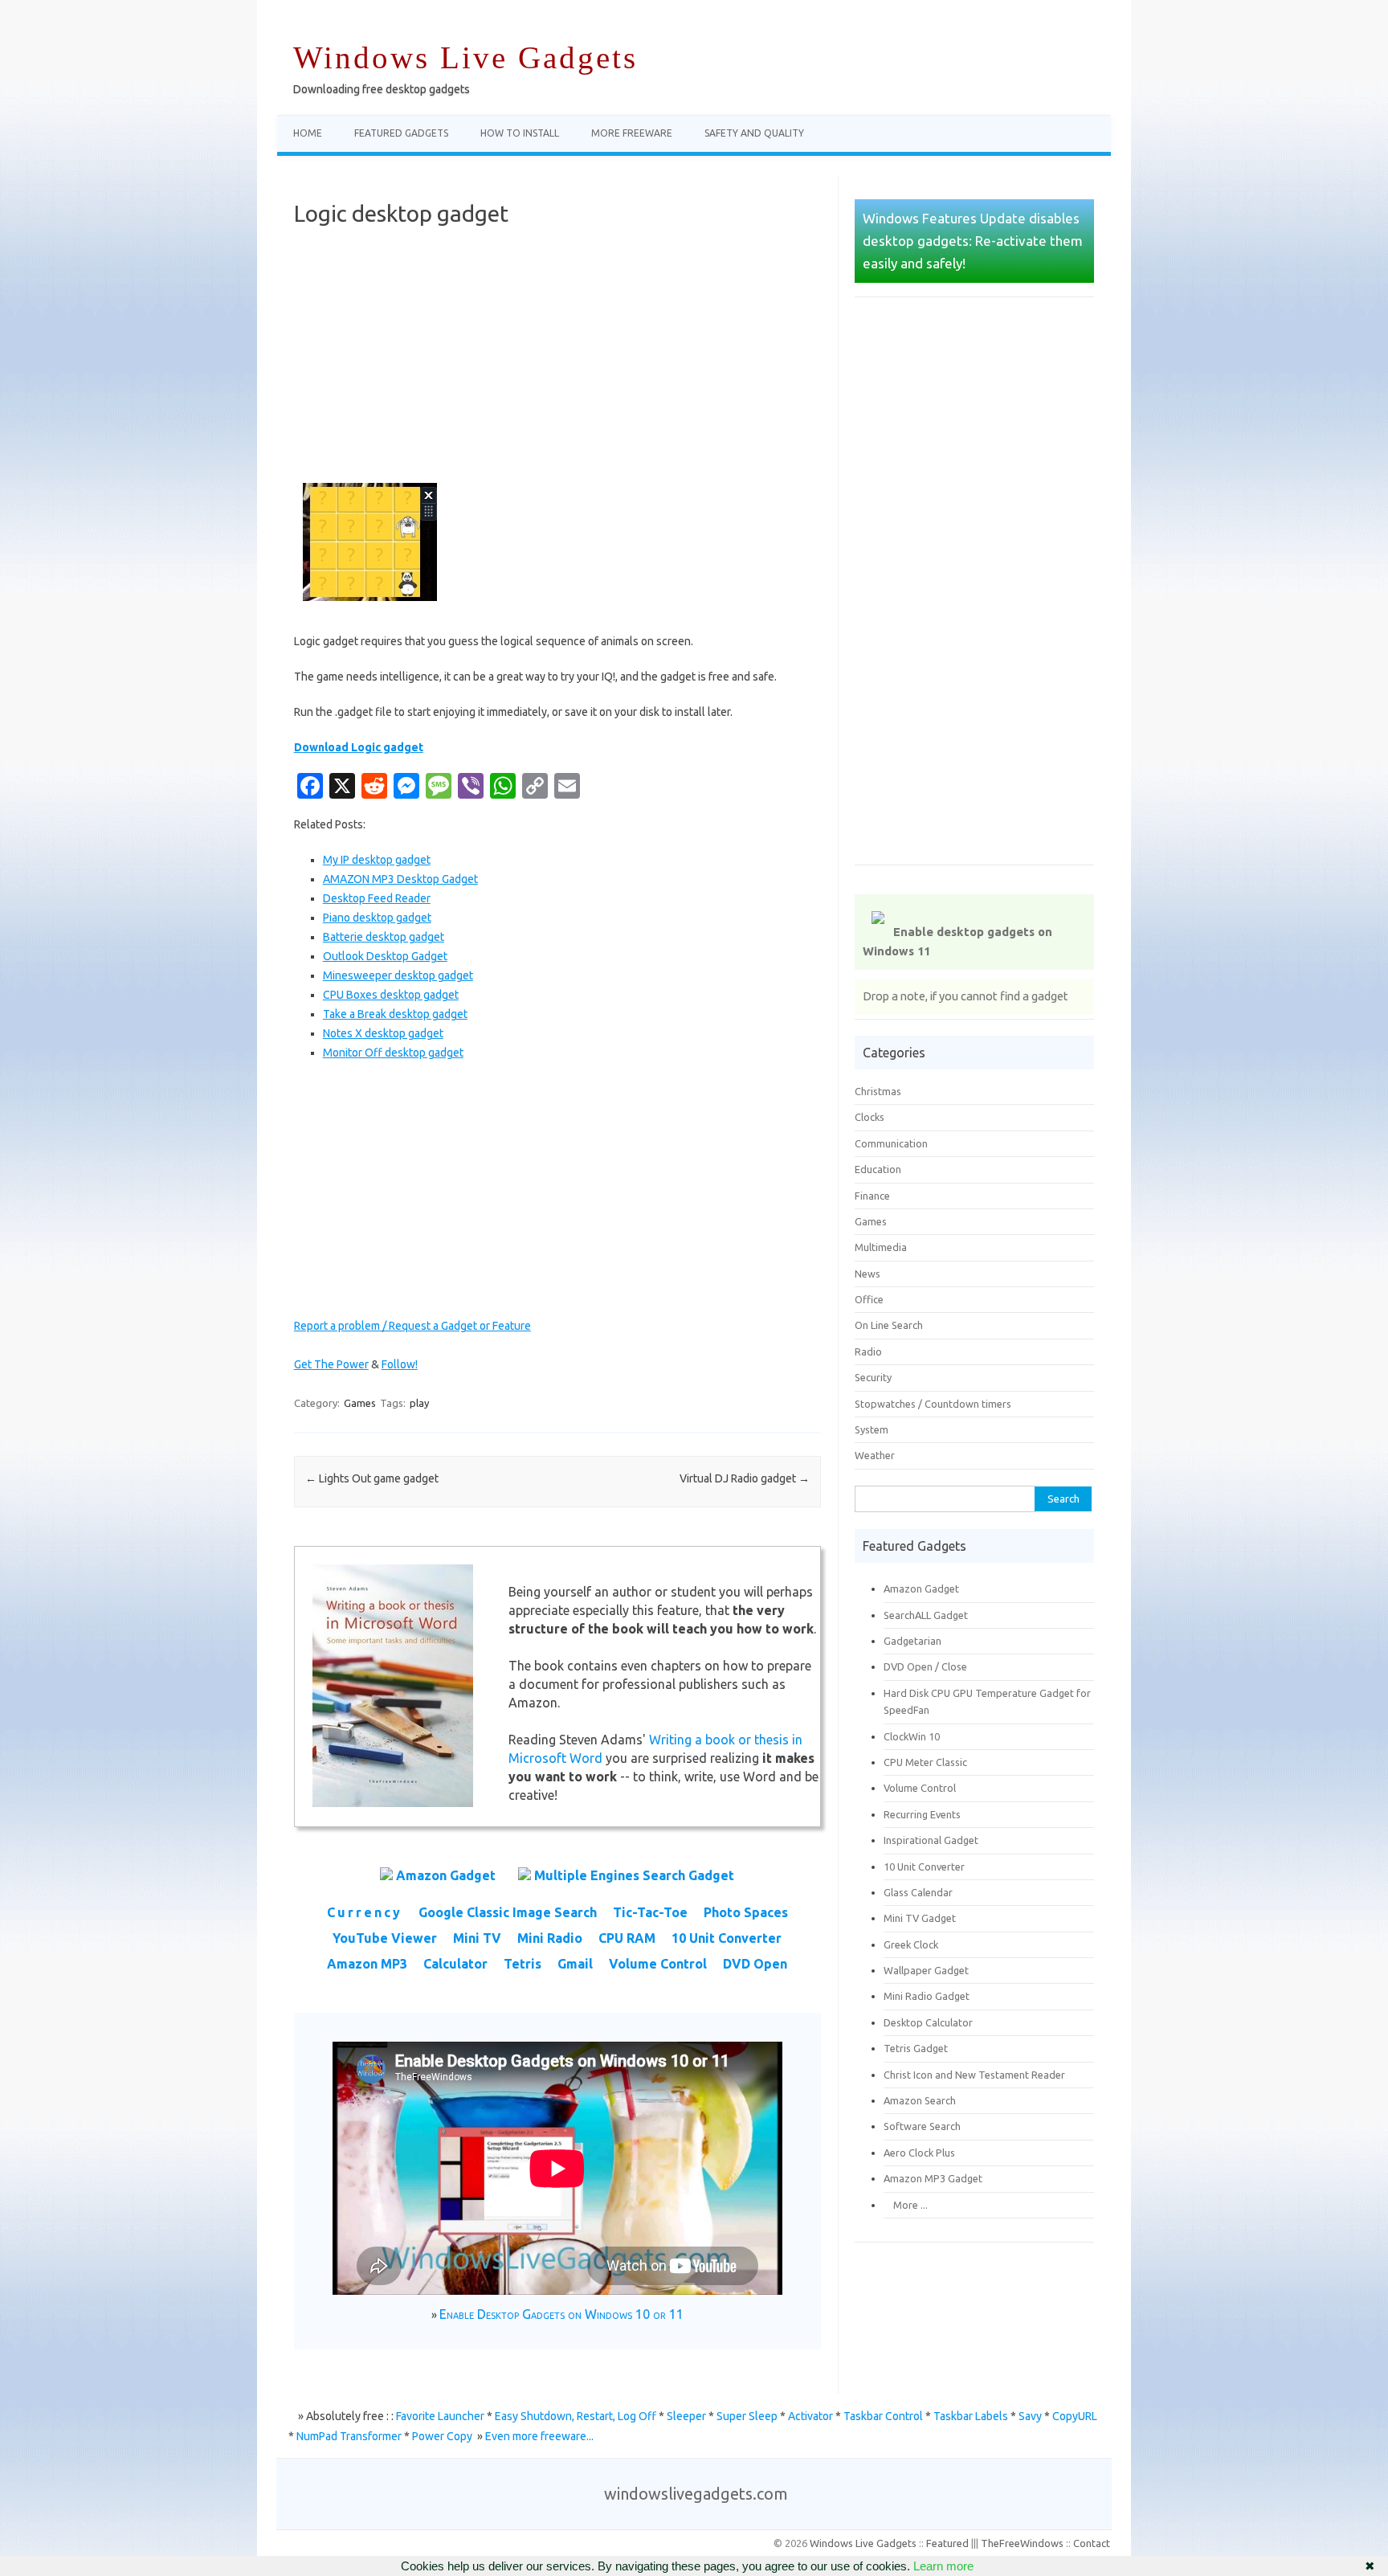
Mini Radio (550, 1938)
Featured (947, 2543)
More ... (906, 2205)
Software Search (922, 2126)
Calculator (455, 1964)
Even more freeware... (539, 2436)
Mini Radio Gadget (927, 1996)
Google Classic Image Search (508, 1912)
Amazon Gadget (446, 1875)
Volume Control (658, 1964)
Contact (1092, 2543)
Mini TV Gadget (920, 1918)
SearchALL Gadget (926, 1615)
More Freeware (632, 133)
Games (360, 1403)
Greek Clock (911, 1944)
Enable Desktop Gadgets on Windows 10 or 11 (561, 2314)
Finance (872, 1196)
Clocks (870, 1117)
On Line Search (889, 1325)
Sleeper (686, 2416)
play (419, 1403)
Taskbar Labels (971, 2416)
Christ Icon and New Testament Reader (974, 2075)
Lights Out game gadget (372, 1478)
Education (878, 1169)
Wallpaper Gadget (926, 1970)
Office (869, 1299)
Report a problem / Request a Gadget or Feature (412, 1326)
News (867, 1274)
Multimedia (881, 1247)
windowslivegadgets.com (696, 2494)
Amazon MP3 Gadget (933, 2178)
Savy (1030, 2416)
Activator (810, 2416)
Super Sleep (747, 2416)
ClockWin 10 (912, 1736)
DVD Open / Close (925, 1666)
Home (308, 133)
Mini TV (477, 1938)
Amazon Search (920, 2100)
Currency (365, 1912)
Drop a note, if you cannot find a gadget (965, 996)
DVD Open (755, 1964)
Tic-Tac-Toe (650, 1912)
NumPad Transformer (349, 2436)
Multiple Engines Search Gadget (634, 1875)
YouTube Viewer (385, 1938)
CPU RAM (627, 1938)
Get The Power (331, 1364)
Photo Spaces (746, 1912)
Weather (875, 1455)
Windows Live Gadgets (465, 57)
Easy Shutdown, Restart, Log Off (576, 2416)
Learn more (943, 2566)
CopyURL (1075, 2416)
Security (873, 1377)
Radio (868, 1351)
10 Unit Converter (727, 1938)
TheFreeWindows (1022, 2543)
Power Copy (442, 2436)
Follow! (400, 1364)
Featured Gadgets (401, 133)
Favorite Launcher (440, 2416)
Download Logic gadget (359, 747)
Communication (891, 1143)
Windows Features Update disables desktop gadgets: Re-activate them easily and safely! (973, 241)
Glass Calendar (918, 1892)
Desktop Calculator (928, 2022)
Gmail (575, 1964)
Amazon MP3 (367, 1964)
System (872, 1429)
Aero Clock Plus (919, 2153)
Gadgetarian (912, 1641)
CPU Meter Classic (925, 1762)
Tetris (523, 1964)
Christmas (878, 1091)
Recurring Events (922, 1814)
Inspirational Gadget (931, 1840)
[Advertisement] (557, 355)
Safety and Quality (754, 133)
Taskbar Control (883, 2416)
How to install (520, 133)
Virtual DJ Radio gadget (745, 1478)
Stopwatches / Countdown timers (933, 1404)
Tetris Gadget (916, 2048)
